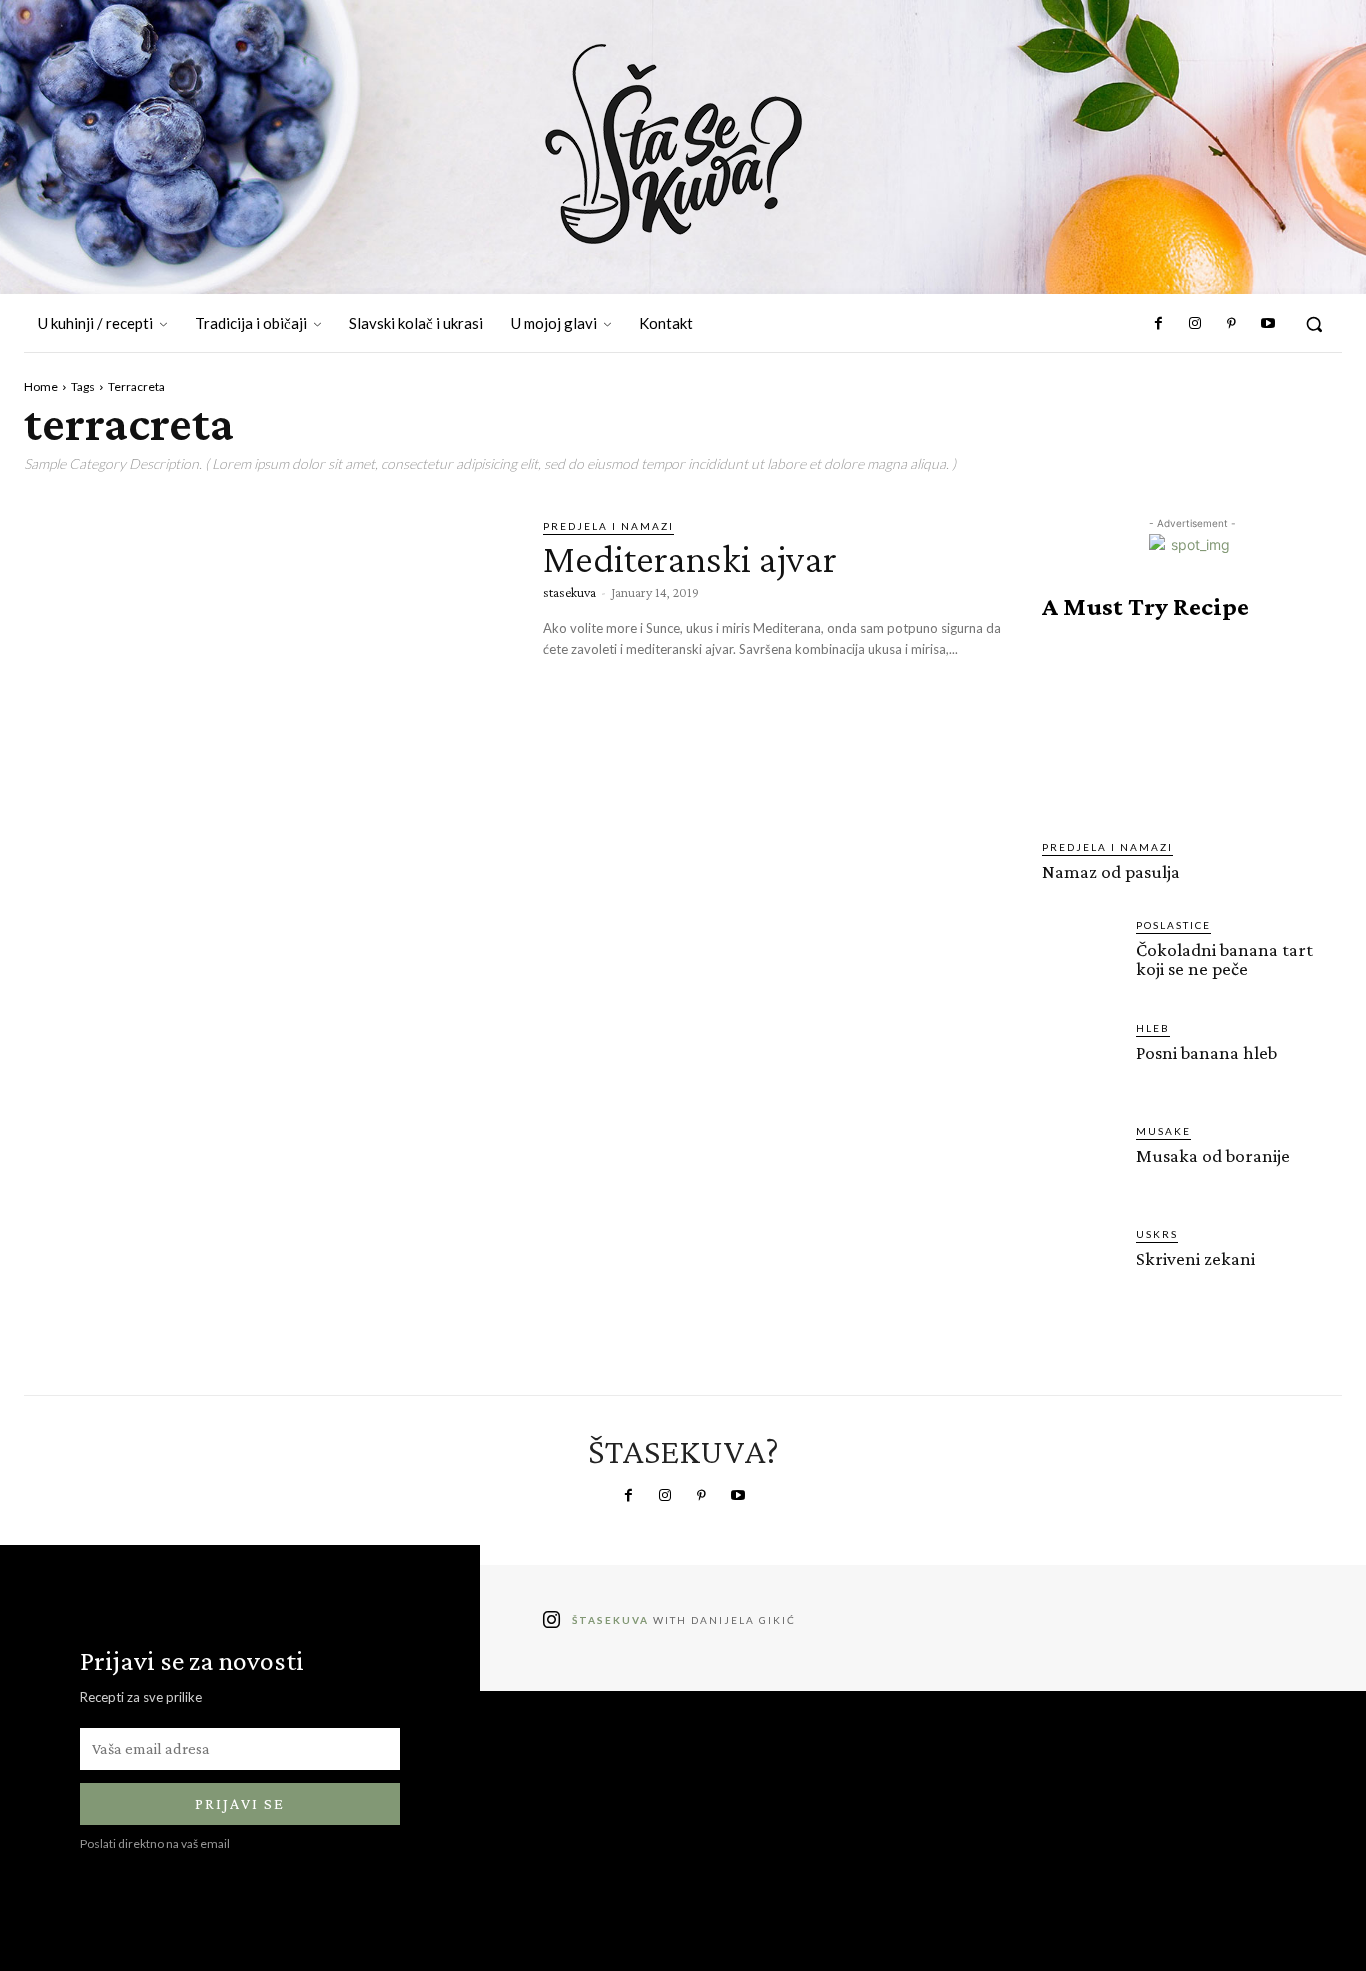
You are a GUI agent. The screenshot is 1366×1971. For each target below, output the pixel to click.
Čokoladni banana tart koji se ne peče (1224, 959)
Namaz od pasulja (1111, 871)
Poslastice (1173, 925)
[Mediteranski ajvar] (268, 659)
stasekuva (569, 592)
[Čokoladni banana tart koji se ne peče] (1081, 956)
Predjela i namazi (608, 526)
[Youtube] (1268, 324)
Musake (1163, 1131)
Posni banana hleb (1206, 1052)
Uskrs (1157, 1234)
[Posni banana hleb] (1081, 1059)
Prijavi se (240, 1803)
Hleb (1153, 1028)
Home (41, 386)
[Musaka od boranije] (1081, 1162)
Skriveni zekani (1195, 1258)
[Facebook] (1159, 324)
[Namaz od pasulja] (1192, 730)
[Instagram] (1195, 324)
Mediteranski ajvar (690, 558)
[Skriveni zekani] (1081, 1265)
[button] (1314, 324)
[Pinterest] (1231, 324)
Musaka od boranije (1213, 1155)
